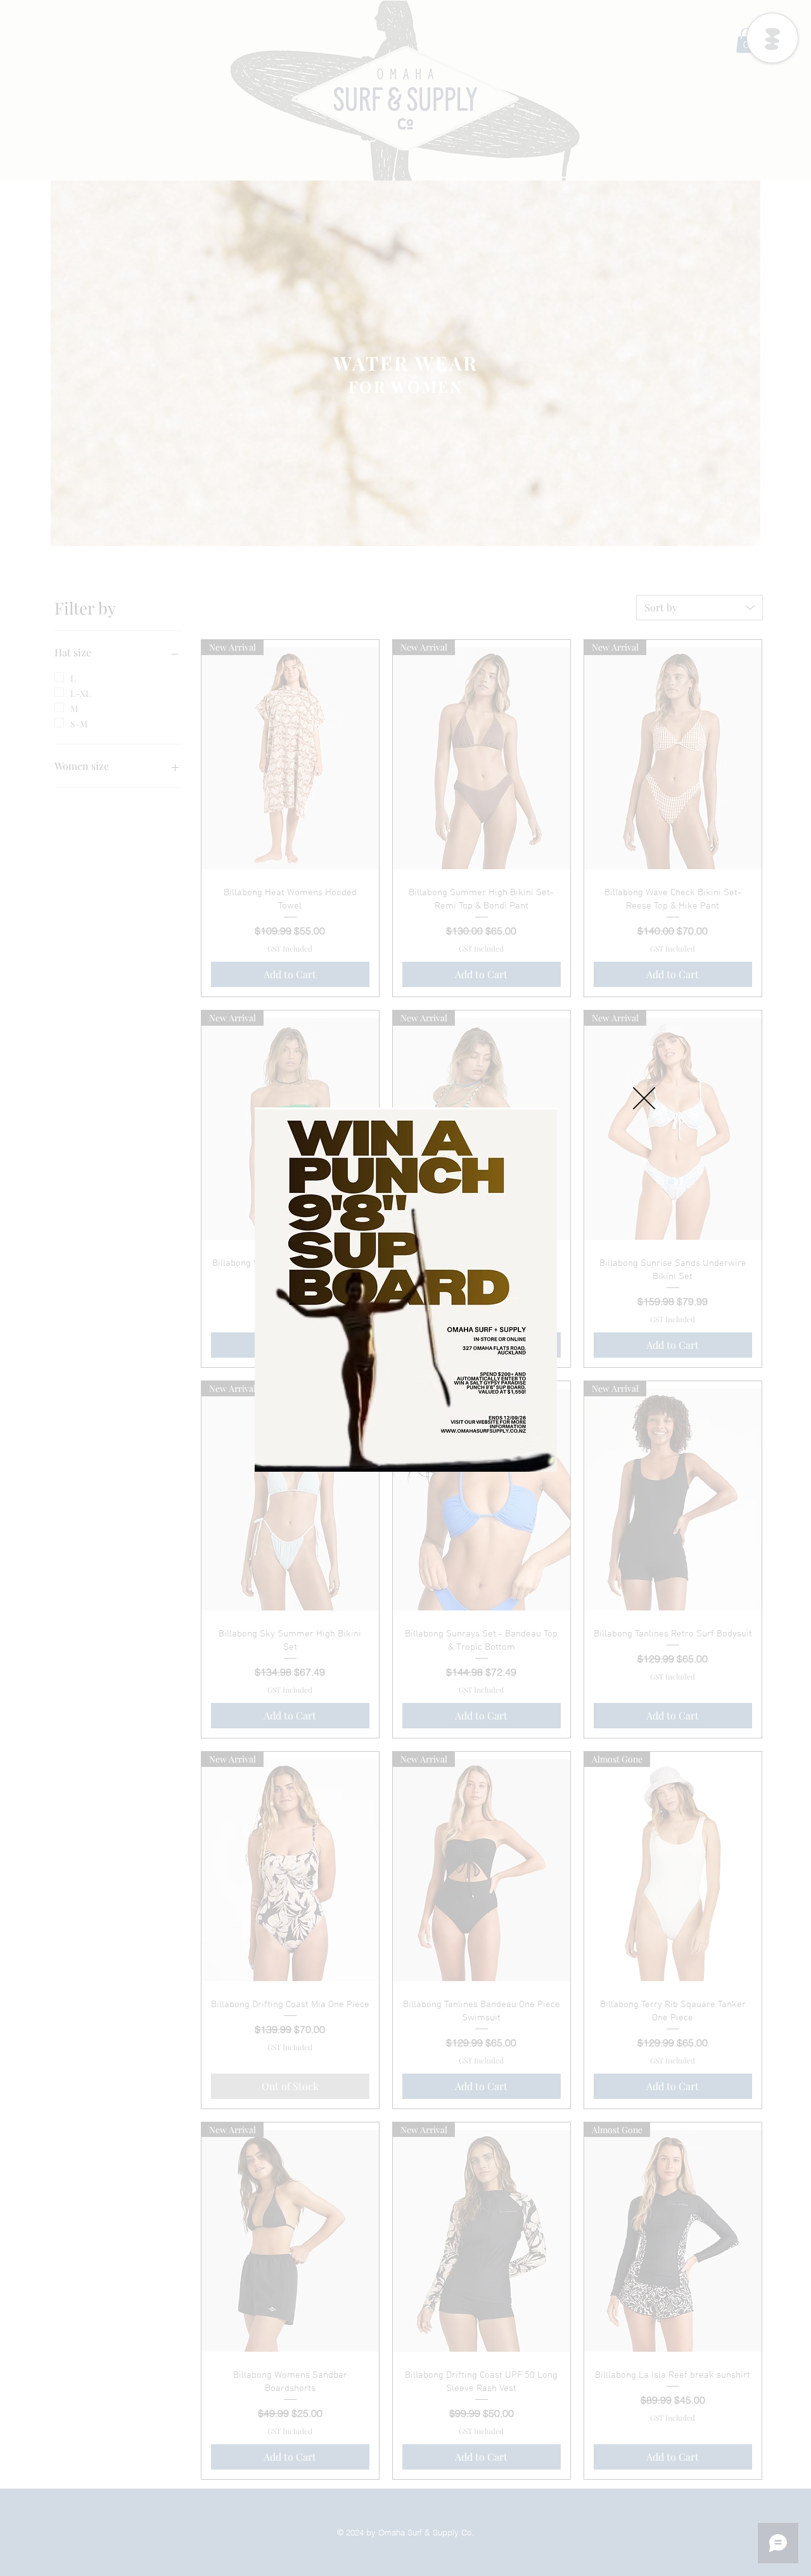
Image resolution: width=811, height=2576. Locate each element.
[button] (644, 1098)
